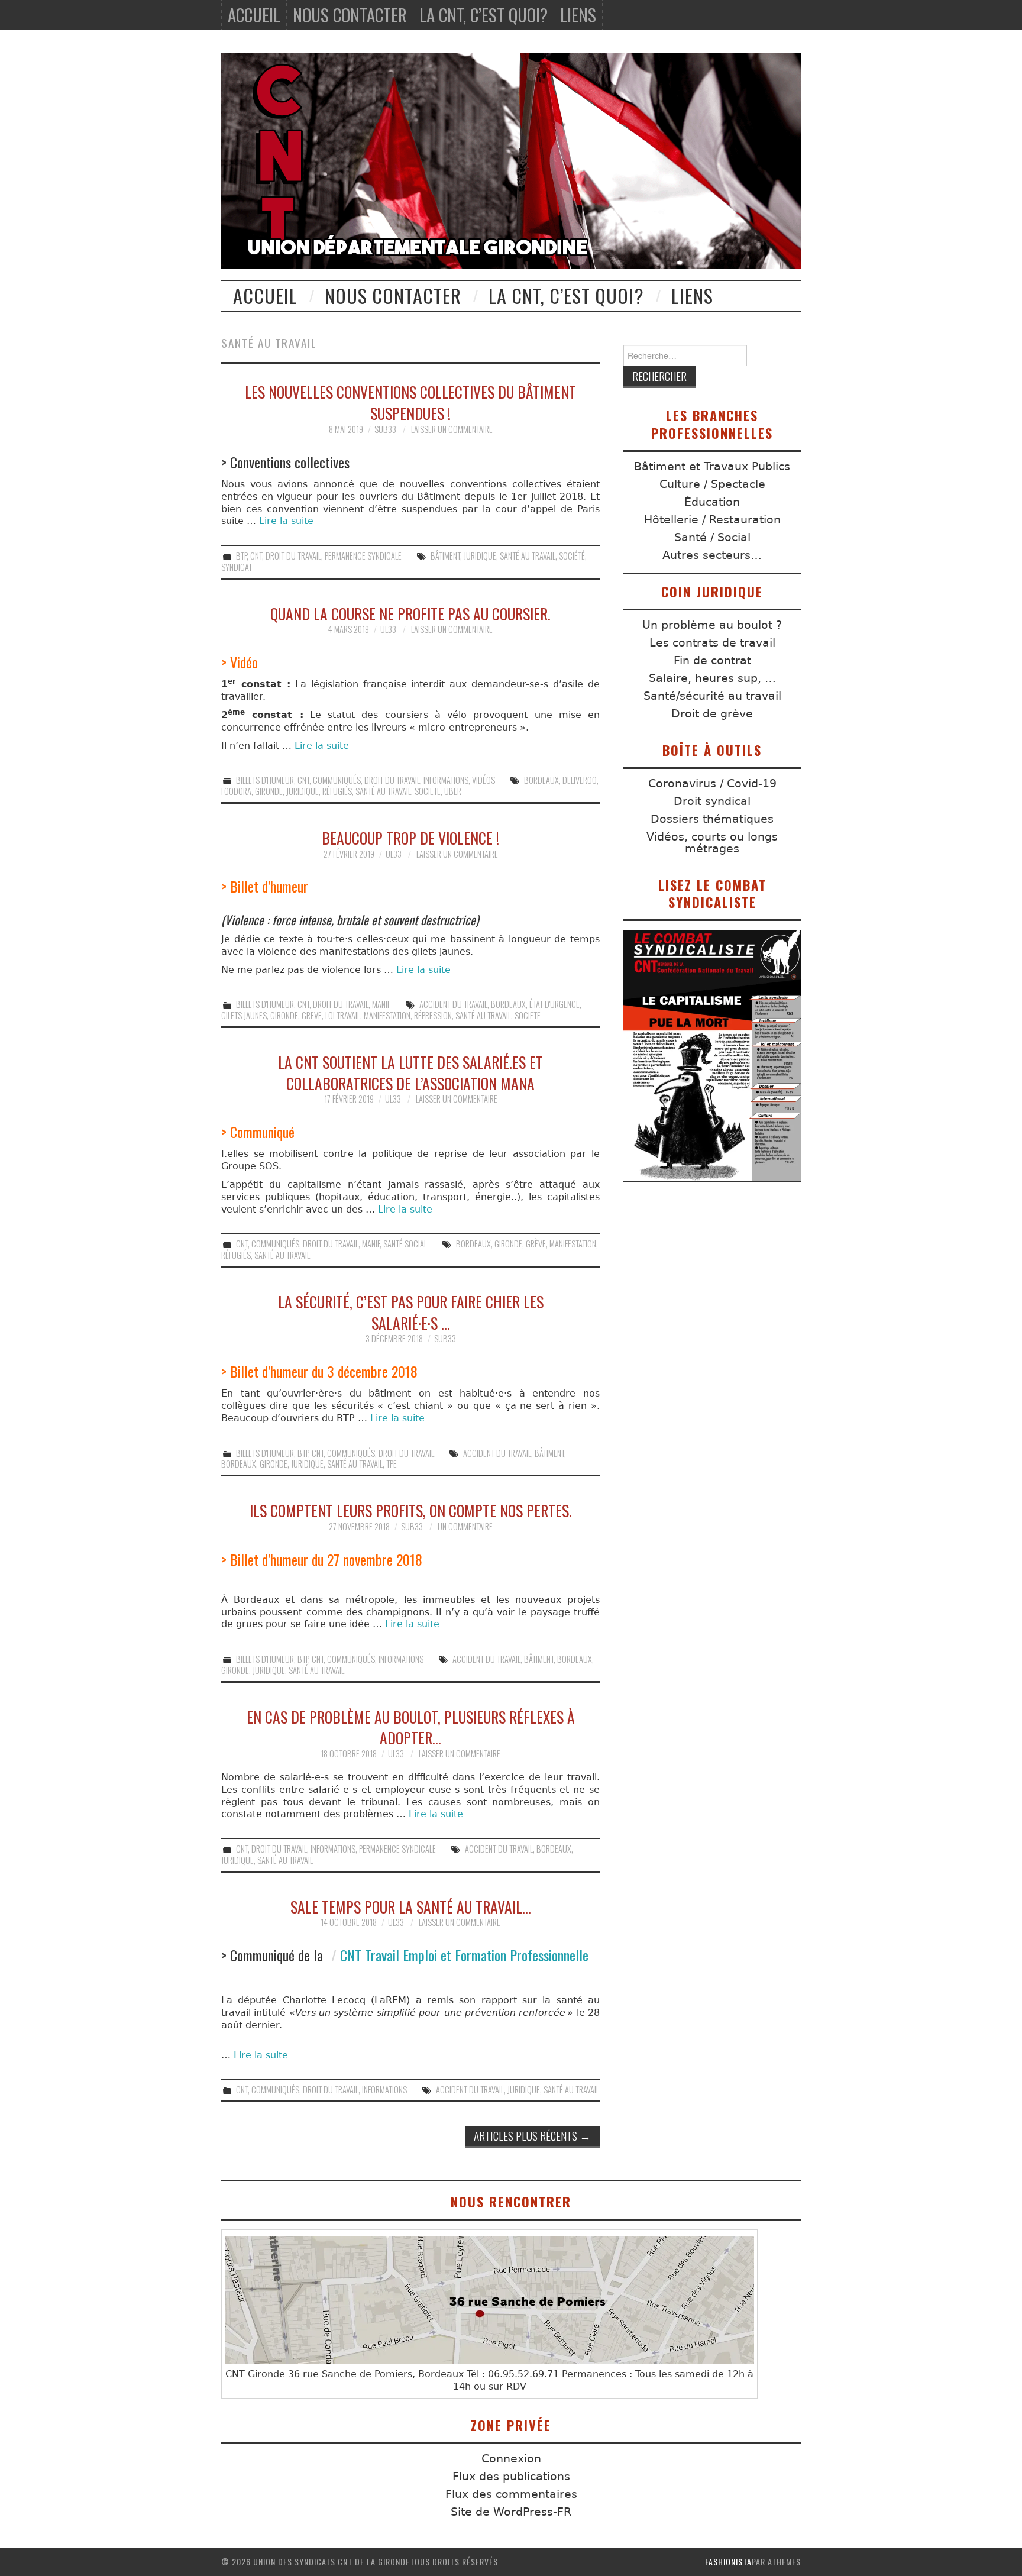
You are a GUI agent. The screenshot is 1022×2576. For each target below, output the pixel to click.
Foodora (236, 791)
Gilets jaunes (244, 1015)
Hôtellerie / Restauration (712, 520)
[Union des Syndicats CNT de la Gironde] (511, 161)
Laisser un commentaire (452, 429)
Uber (453, 791)
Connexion (511, 2459)
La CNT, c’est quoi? (483, 15)
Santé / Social (712, 537)
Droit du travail (293, 556)
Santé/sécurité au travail (712, 696)
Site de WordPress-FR (511, 2512)
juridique (480, 556)
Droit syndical (712, 801)
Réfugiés (337, 791)
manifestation (387, 1015)
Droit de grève (712, 714)
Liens (578, 15)
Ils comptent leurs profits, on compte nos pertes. (411, 1510)
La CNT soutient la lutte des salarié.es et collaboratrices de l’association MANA (410, 1072)
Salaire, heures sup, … (712, 678)
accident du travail (453, 1004)
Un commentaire (465, 1526)
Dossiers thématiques (712, 819)
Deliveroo (580, 780)
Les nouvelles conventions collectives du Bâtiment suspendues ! (410, 402)
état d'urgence (554, 1004)
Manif (381, 1004)
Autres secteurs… (712, 555)
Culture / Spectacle (712, 484)
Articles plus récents (532, 2136)
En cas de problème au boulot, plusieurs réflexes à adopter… (411, 1727)
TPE (392, 1464)
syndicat (237, 567)
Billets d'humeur (265, 780)
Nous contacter (350, 15)
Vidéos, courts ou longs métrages (712, 843)
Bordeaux (541, 780)
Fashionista (728, 2562)
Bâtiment (445, 556)
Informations (446, 780)
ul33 (388, 629)
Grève (312, 1015)
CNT (256, 556)
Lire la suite (286, 521)
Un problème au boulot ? (712, 625)
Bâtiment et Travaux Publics (712, 466)
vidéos (483, 780)
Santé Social (405, 1244)
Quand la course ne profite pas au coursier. (410, 613)
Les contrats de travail (712, 643)
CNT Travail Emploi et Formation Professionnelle (464, 1955)
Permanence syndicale (363, 556)
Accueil (254, 15)
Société (572, 556)
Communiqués (337, 780)
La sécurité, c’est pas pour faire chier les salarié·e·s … (411, 1312)
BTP (241, 556)
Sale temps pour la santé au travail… (411, 1906)
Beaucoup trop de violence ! (410, 838)
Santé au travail (528, 556)
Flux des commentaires (511, 2494)
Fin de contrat (712, 660)
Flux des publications (511, 2476)
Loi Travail (343, 1015)
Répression (433, 1015)
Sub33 (385, 429)
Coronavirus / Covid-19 (712, 783)
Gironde (269, 791)
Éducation (712, 502)
